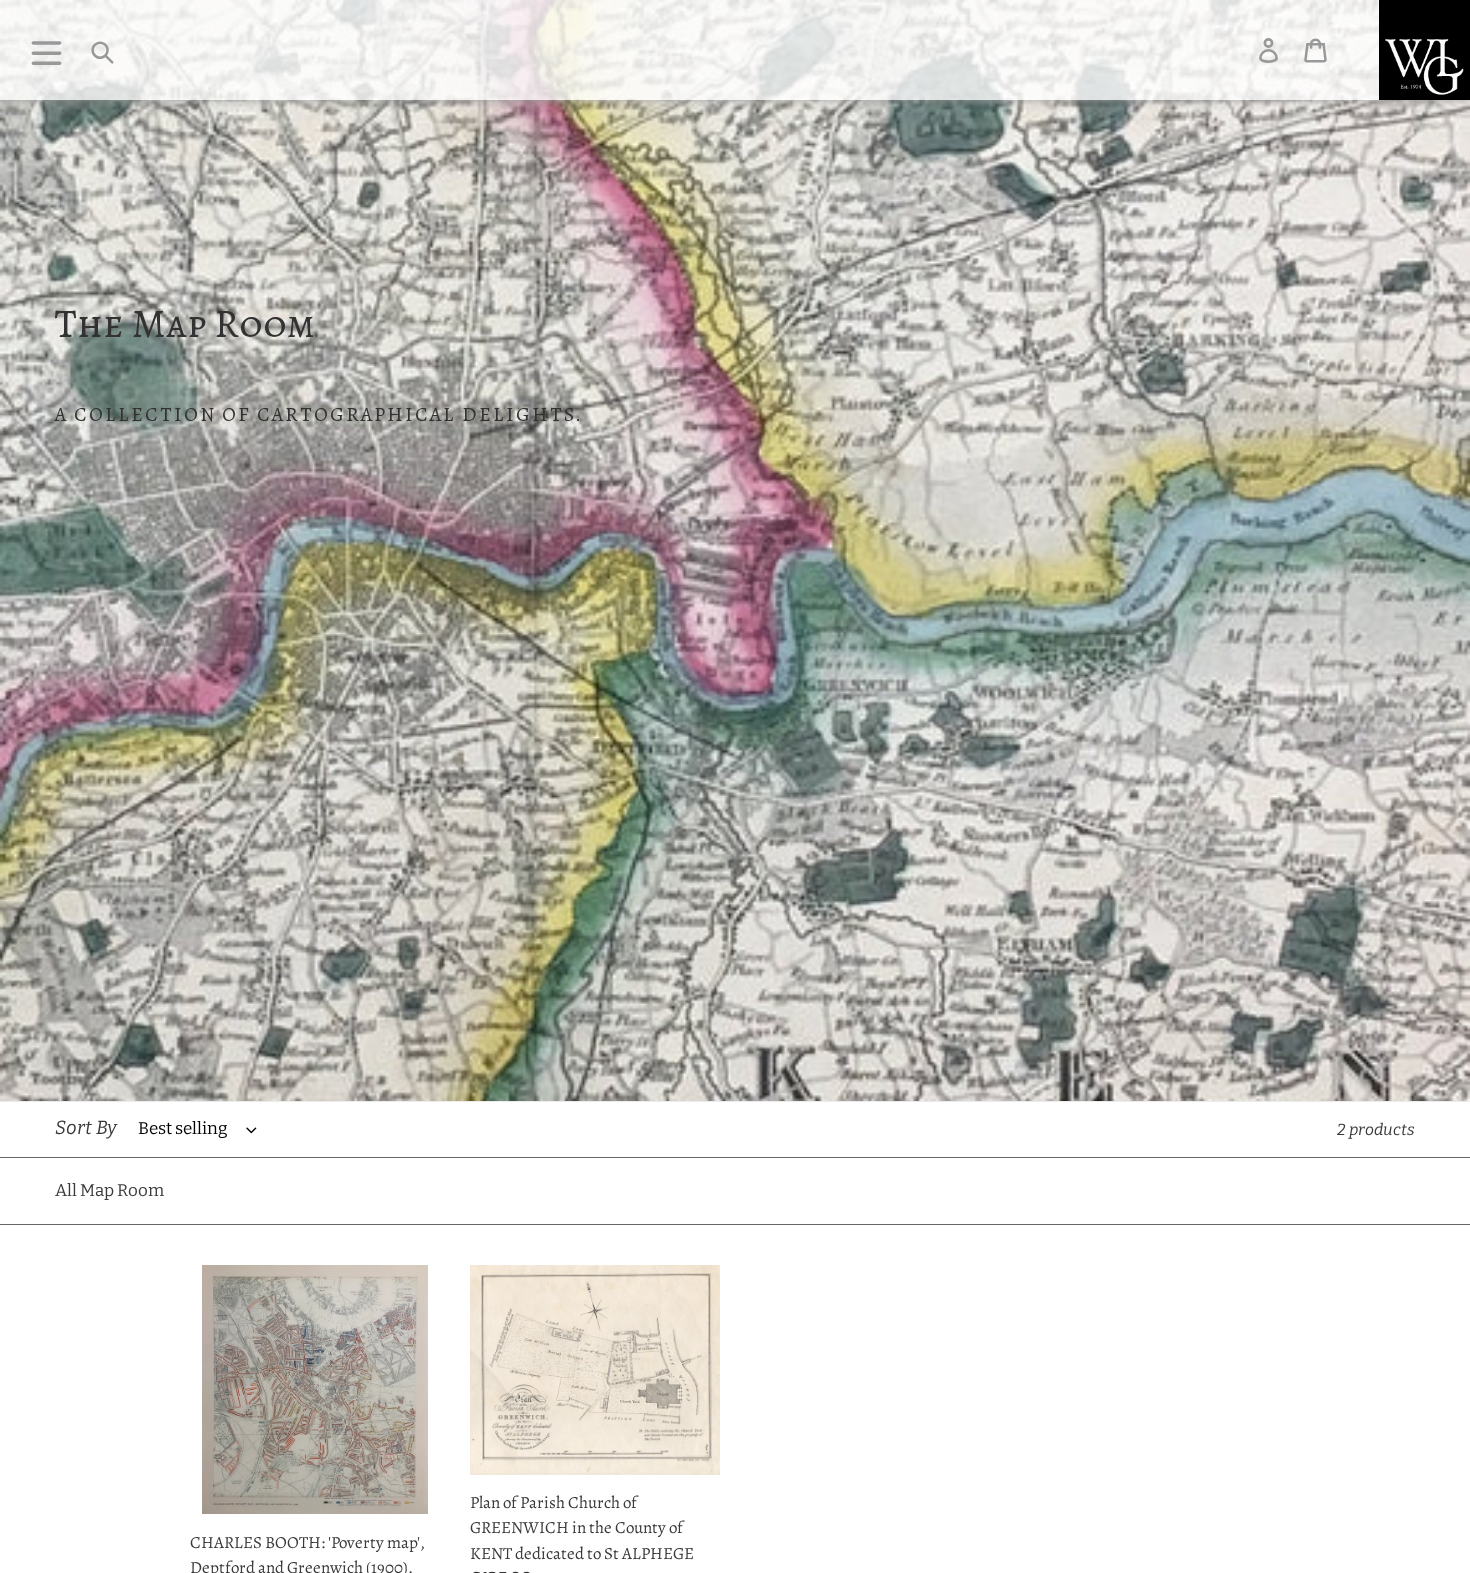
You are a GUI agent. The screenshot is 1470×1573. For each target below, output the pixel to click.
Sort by (86, 1127)
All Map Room (109, 1190)
